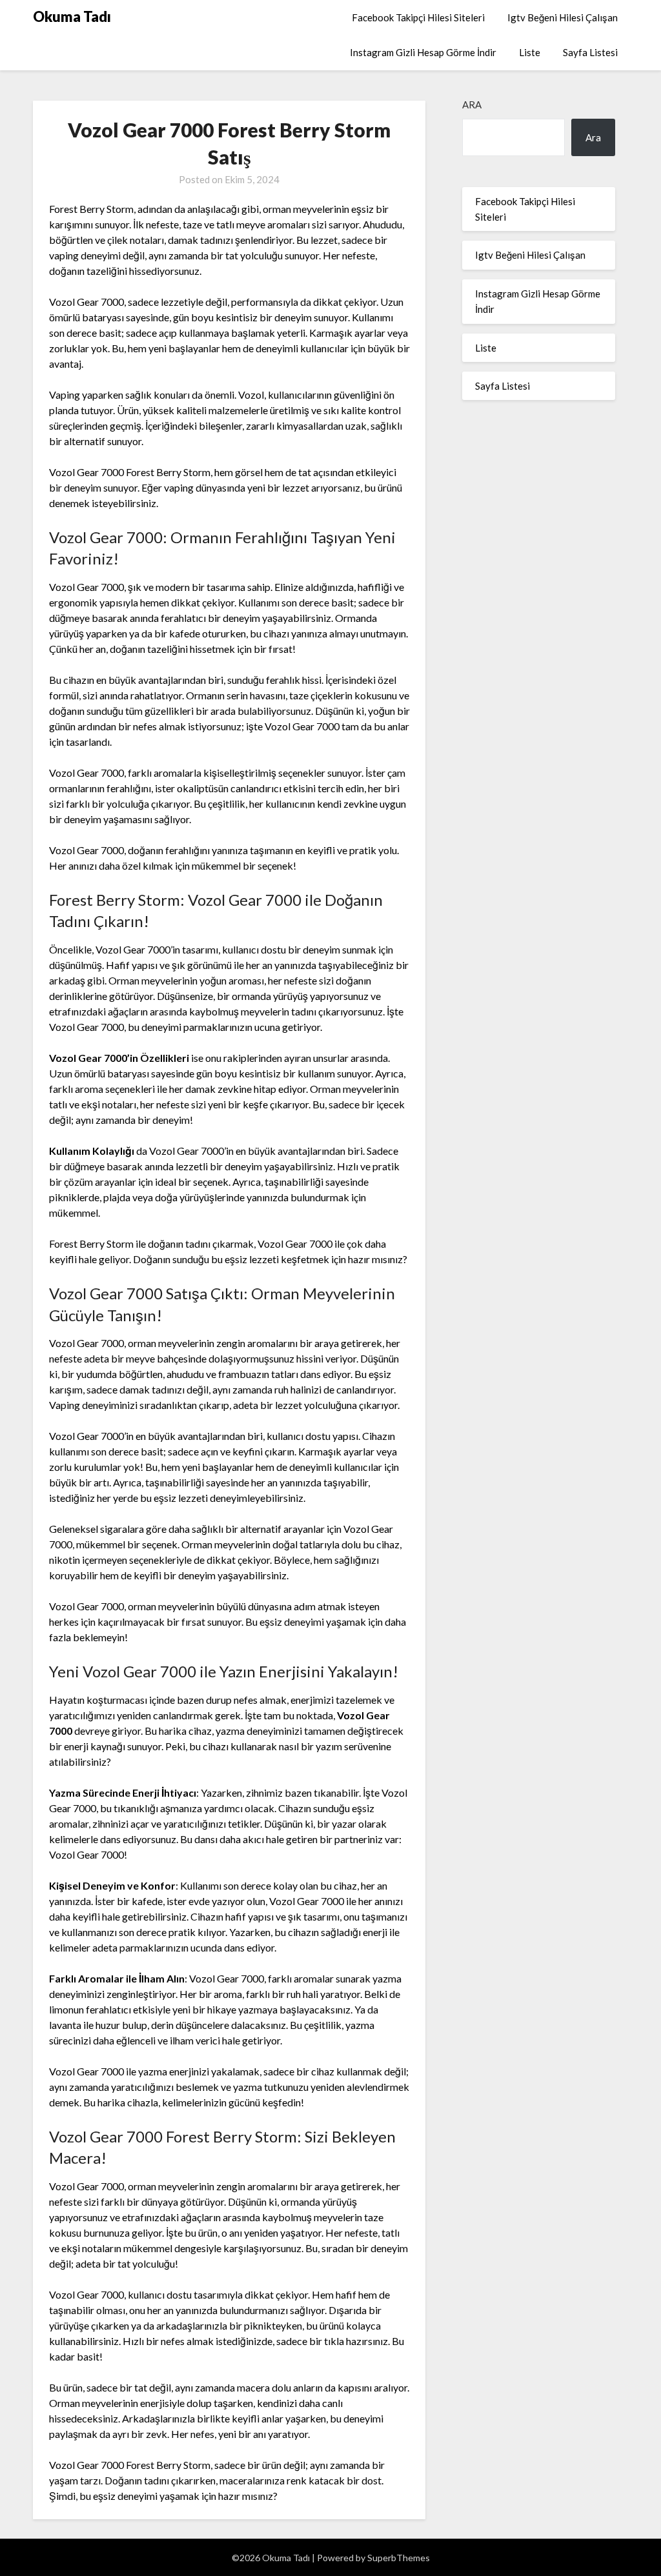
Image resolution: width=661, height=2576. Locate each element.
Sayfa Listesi (590, 52)
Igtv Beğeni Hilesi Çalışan (563, 17)
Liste (530, 52)
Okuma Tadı (72, 16)
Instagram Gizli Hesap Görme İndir (423, 52)
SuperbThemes (399, 2558)
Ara (472, 105)
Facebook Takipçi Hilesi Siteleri (418, 17)
